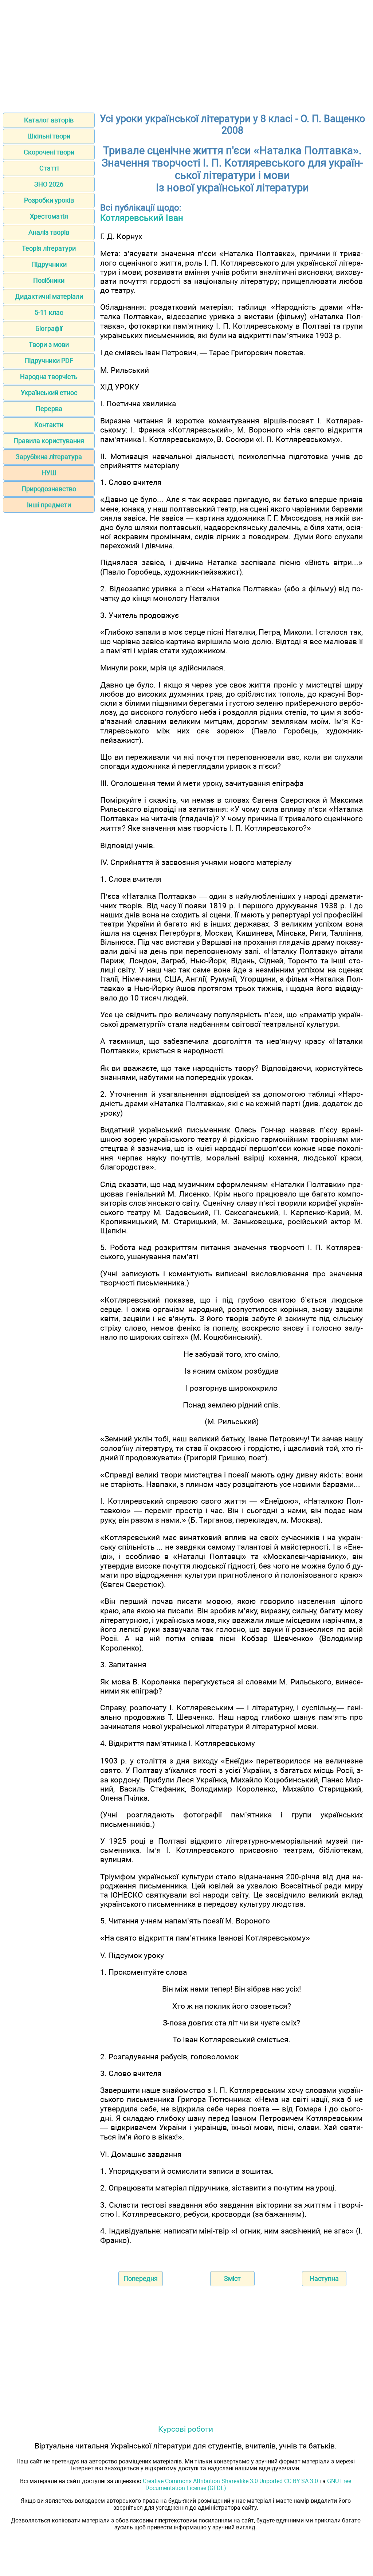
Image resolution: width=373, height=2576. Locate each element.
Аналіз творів (49, 232)
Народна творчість (49, 377)
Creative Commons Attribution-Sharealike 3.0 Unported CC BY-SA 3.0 (230, 2481)
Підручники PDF (49, 361)
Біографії (49, 328)
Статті (49, 168)
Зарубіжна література (49, 457)
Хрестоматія (49, 216)
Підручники (49, 264)
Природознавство (49, 489)
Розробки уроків (49, 200)
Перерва (49, 409)
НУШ (49, 473)
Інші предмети (49, 505)
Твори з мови (49, 344)
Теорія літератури (49, 248)
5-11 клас (49, 312)
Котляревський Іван (142, 218)
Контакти (49, 425)
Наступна (324, 2279)
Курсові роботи (186, 2429)
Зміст (232, 2279)
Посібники (49, 280)
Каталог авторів (49, 120)
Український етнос (49, 393)
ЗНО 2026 (49, 184)
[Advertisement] (186, 54)
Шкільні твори (49, 136)
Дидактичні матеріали (49, 296)
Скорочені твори (49, 152)
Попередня (141, 2279)
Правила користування (49, 441)
